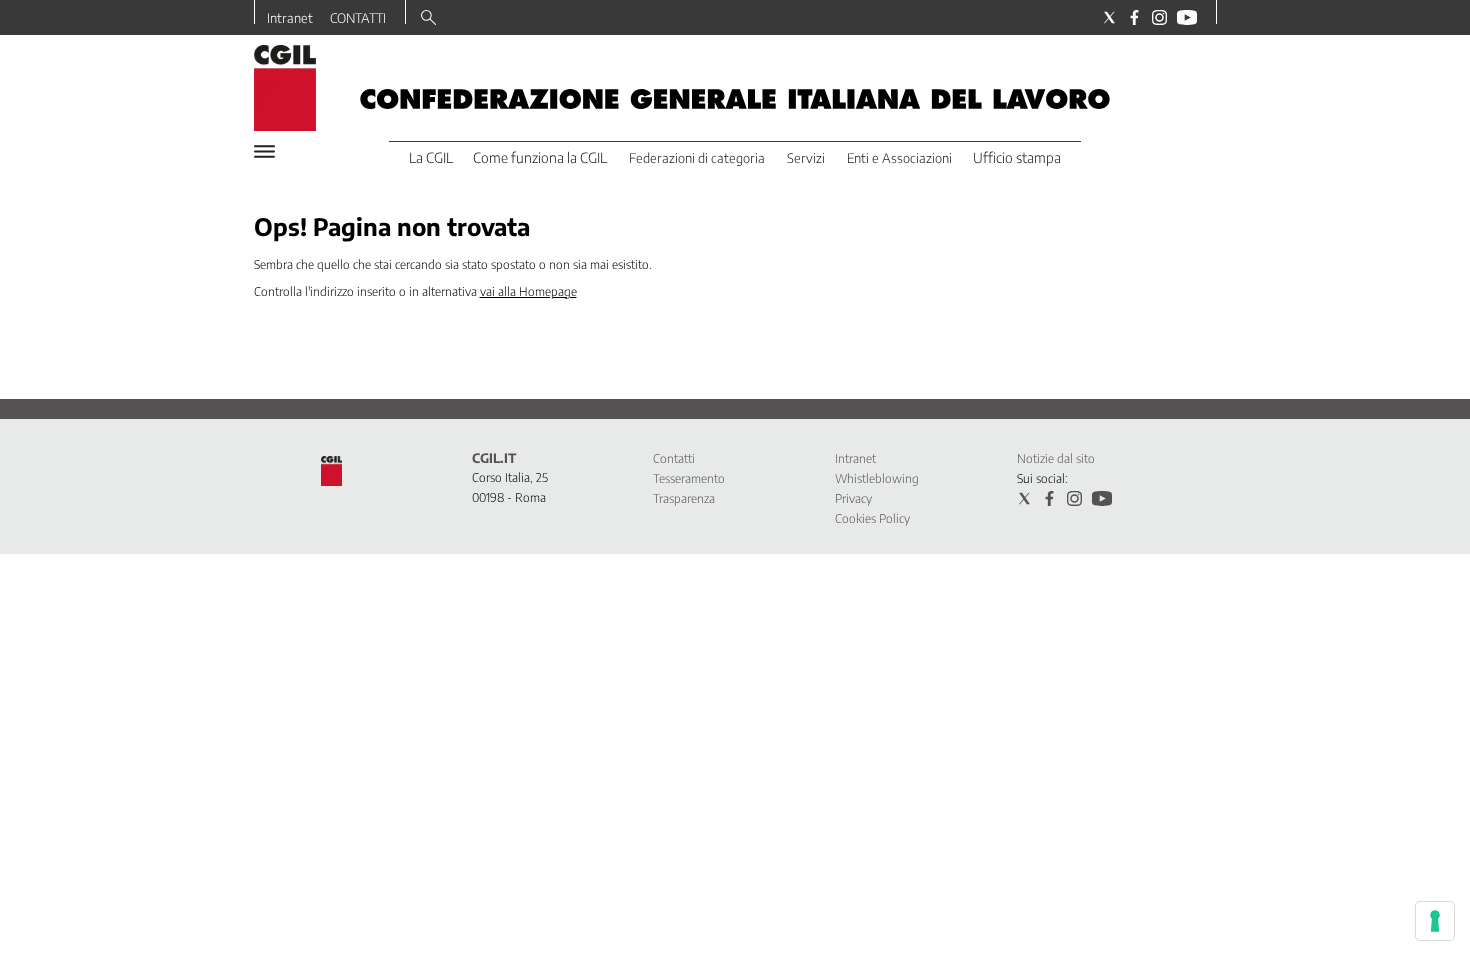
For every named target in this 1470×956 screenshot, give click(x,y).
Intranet (290, 18)
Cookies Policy (872, 518)
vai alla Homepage (528, 291)
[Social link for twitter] (1109, 17)
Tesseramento (689, 478)
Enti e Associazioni (899, 158)
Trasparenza (684, 498)
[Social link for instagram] (1159, 17)
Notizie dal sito (1056, 458)
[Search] (428, 19)
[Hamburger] (264, 151)
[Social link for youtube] (1187, 17)
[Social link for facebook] (1134, 17)
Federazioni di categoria (697, 158)
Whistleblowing (877, 478)
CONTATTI (358, 18)
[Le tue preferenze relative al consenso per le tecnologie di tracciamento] (1435, 921)
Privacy (853, 498)
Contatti (674, 458)
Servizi (806, 158)
